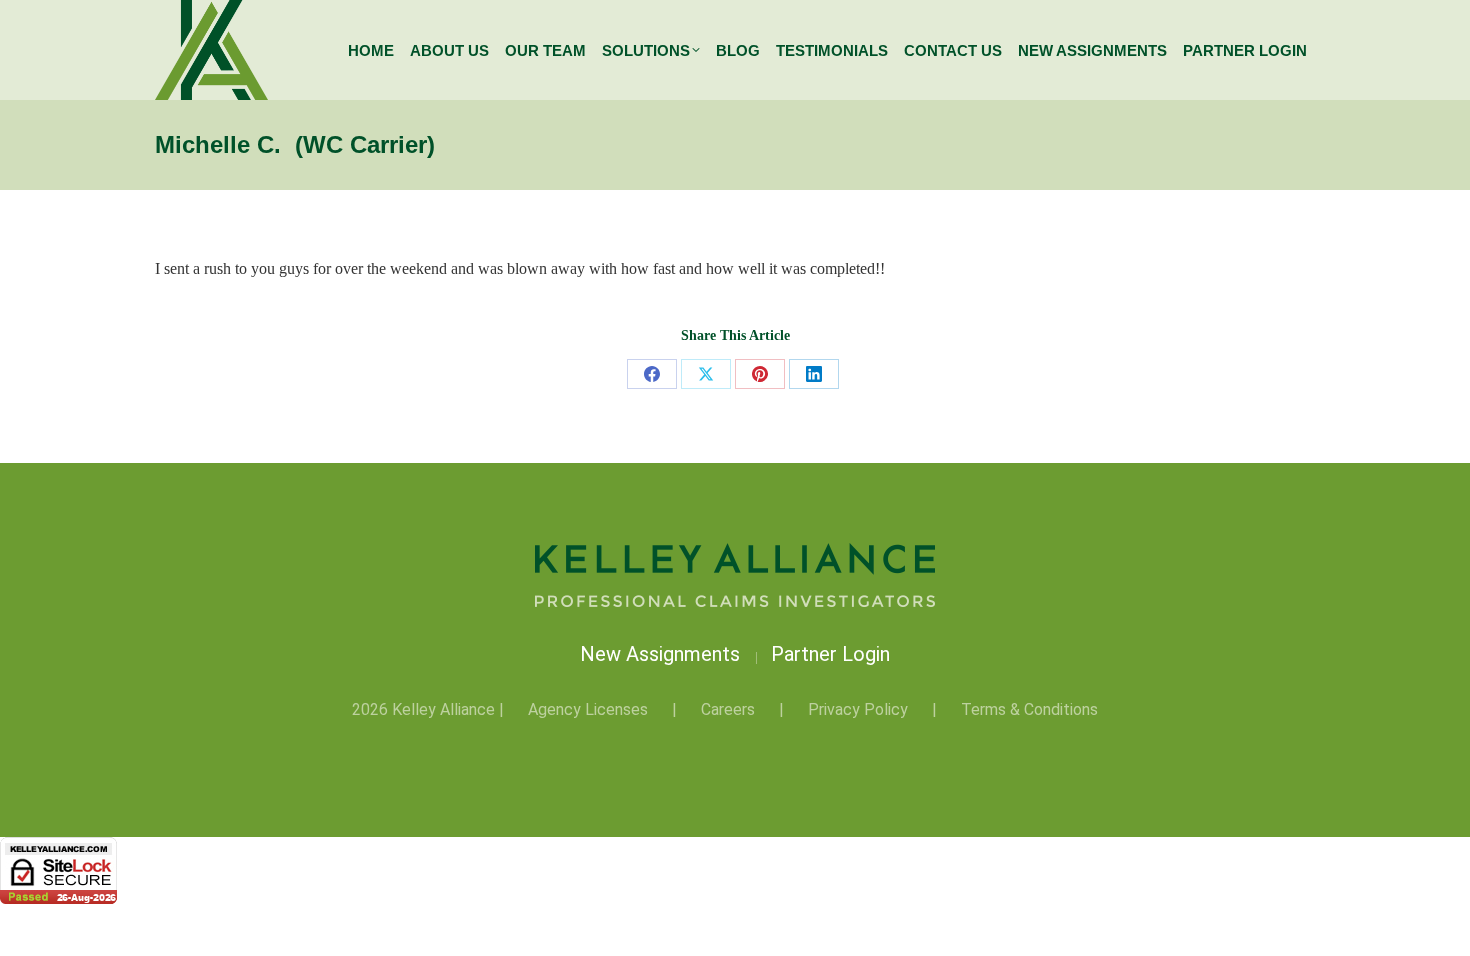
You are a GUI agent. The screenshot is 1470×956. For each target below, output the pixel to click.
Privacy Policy (858, 709)
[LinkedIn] (814, 374)
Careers (728, 709)
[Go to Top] (1440, 926)
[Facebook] (652, 374)
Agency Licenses (588, 709)
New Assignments (662, 654)
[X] (706, 374)
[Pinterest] (760, 374)
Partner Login (830, 654)
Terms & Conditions (1029, 709)
